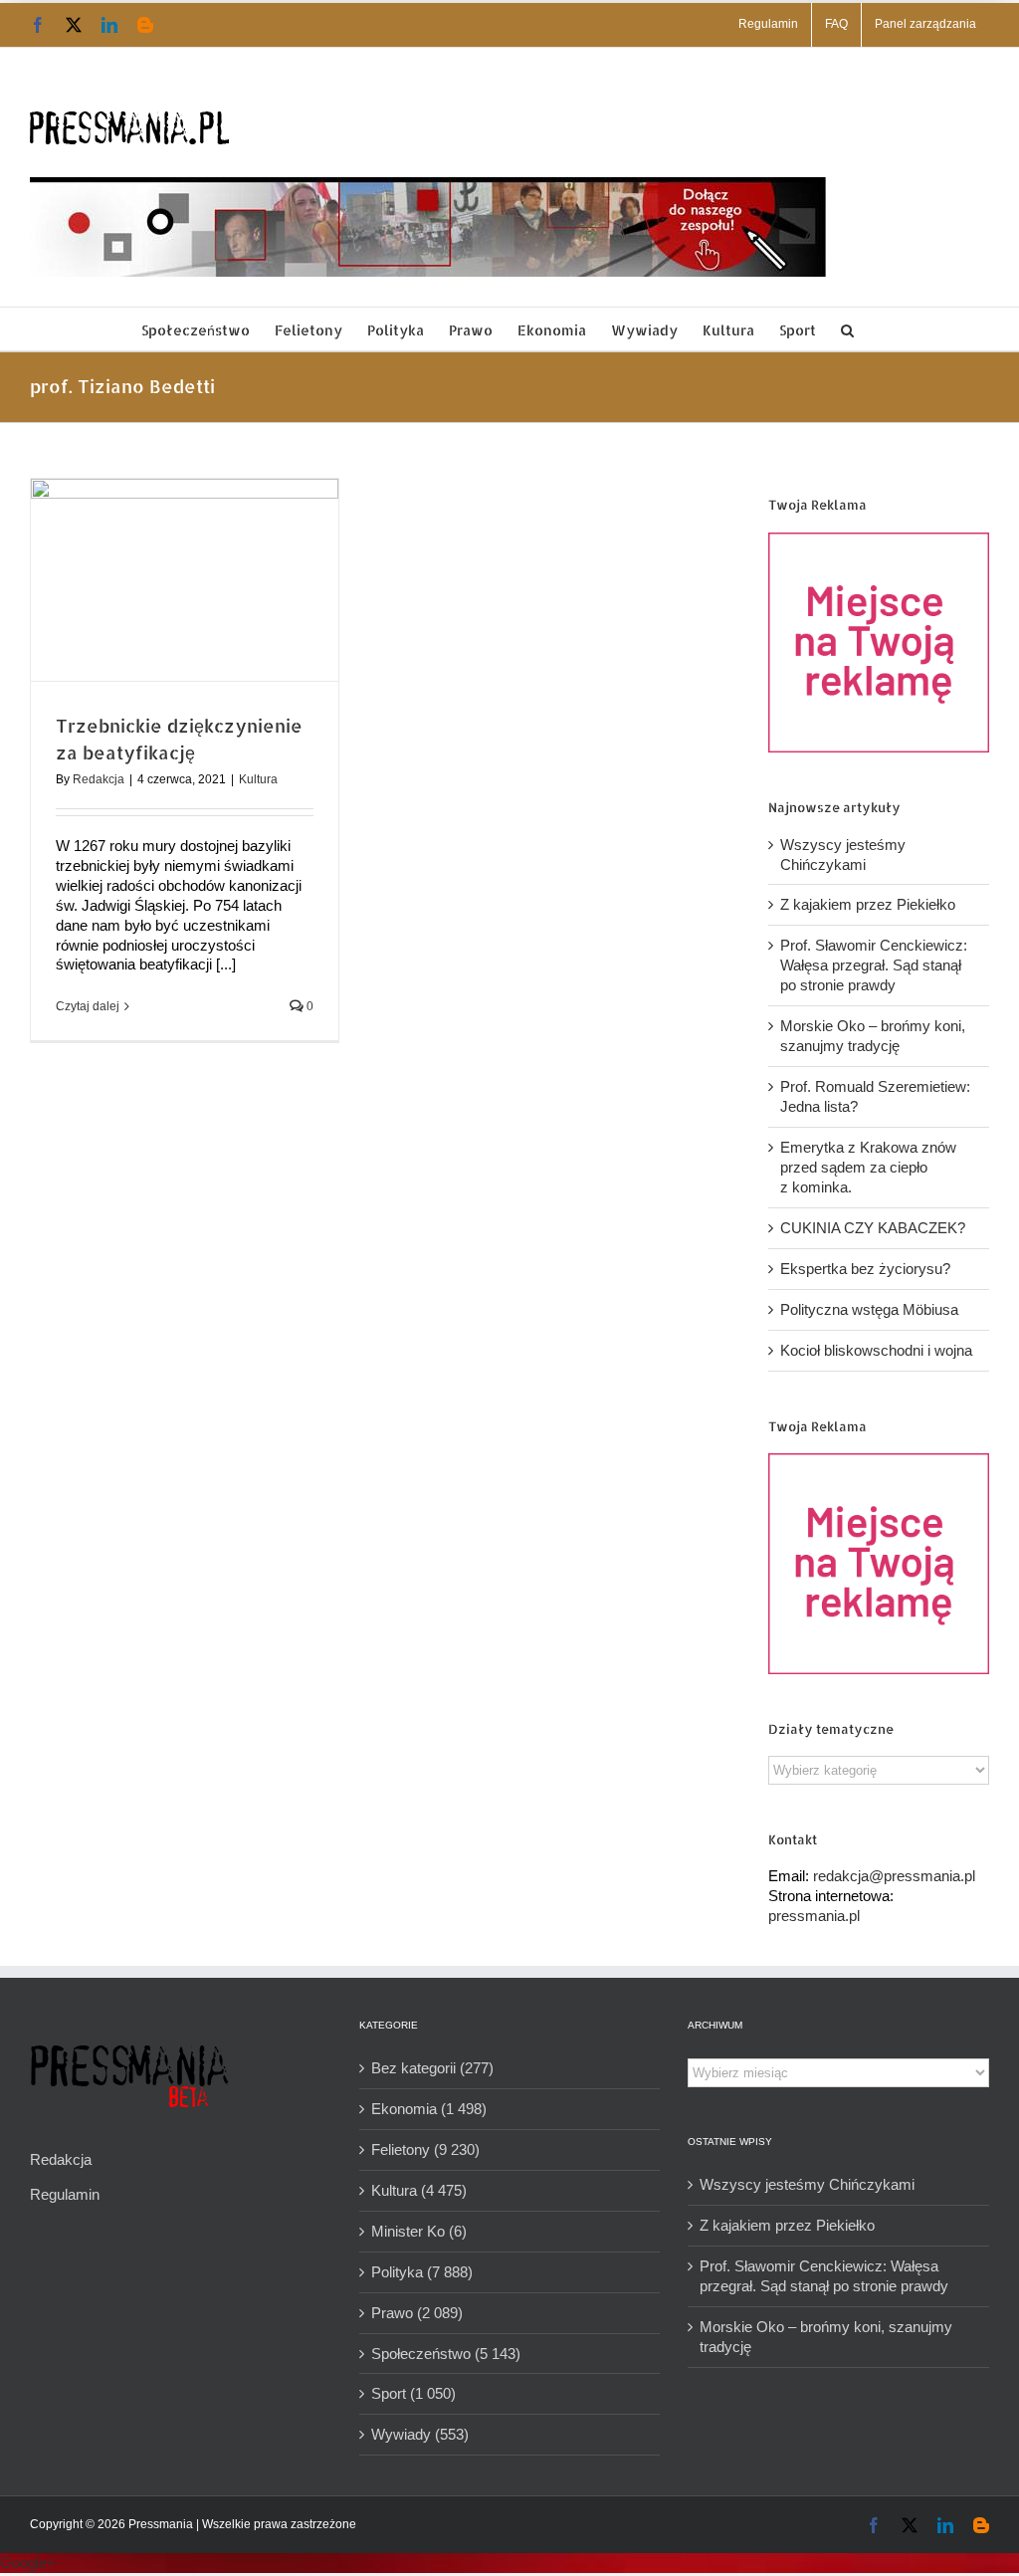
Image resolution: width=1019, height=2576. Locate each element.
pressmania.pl (814, 1916)
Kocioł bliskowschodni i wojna (876, 1350)
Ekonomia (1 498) (429, 2109)
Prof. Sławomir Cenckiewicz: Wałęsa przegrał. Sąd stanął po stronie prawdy (874, 965)
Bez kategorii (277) (432, 2068)
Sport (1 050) (413, 2393)
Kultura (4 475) (419, 2190)
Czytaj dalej (88, 1006)
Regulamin (65, 2194)
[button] (847, 329)
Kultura (258, 779)
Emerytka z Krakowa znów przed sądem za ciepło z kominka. (868, 1167)
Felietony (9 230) (425, 2149)
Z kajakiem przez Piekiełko (868, 904)
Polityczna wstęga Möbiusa (869, 1309)
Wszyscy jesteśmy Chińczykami (807, 2184)
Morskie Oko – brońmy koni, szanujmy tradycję (826, 2337)
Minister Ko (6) (419, 2231)
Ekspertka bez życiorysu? (865, 1269)
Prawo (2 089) (417, 2313)
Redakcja (99, 779)
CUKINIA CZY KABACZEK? (873, 1228)
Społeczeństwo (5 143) (446, 2354)
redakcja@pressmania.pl (894, 1876)
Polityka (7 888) (422, 2272)
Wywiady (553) (420, 2434)
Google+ (28, 2563)
